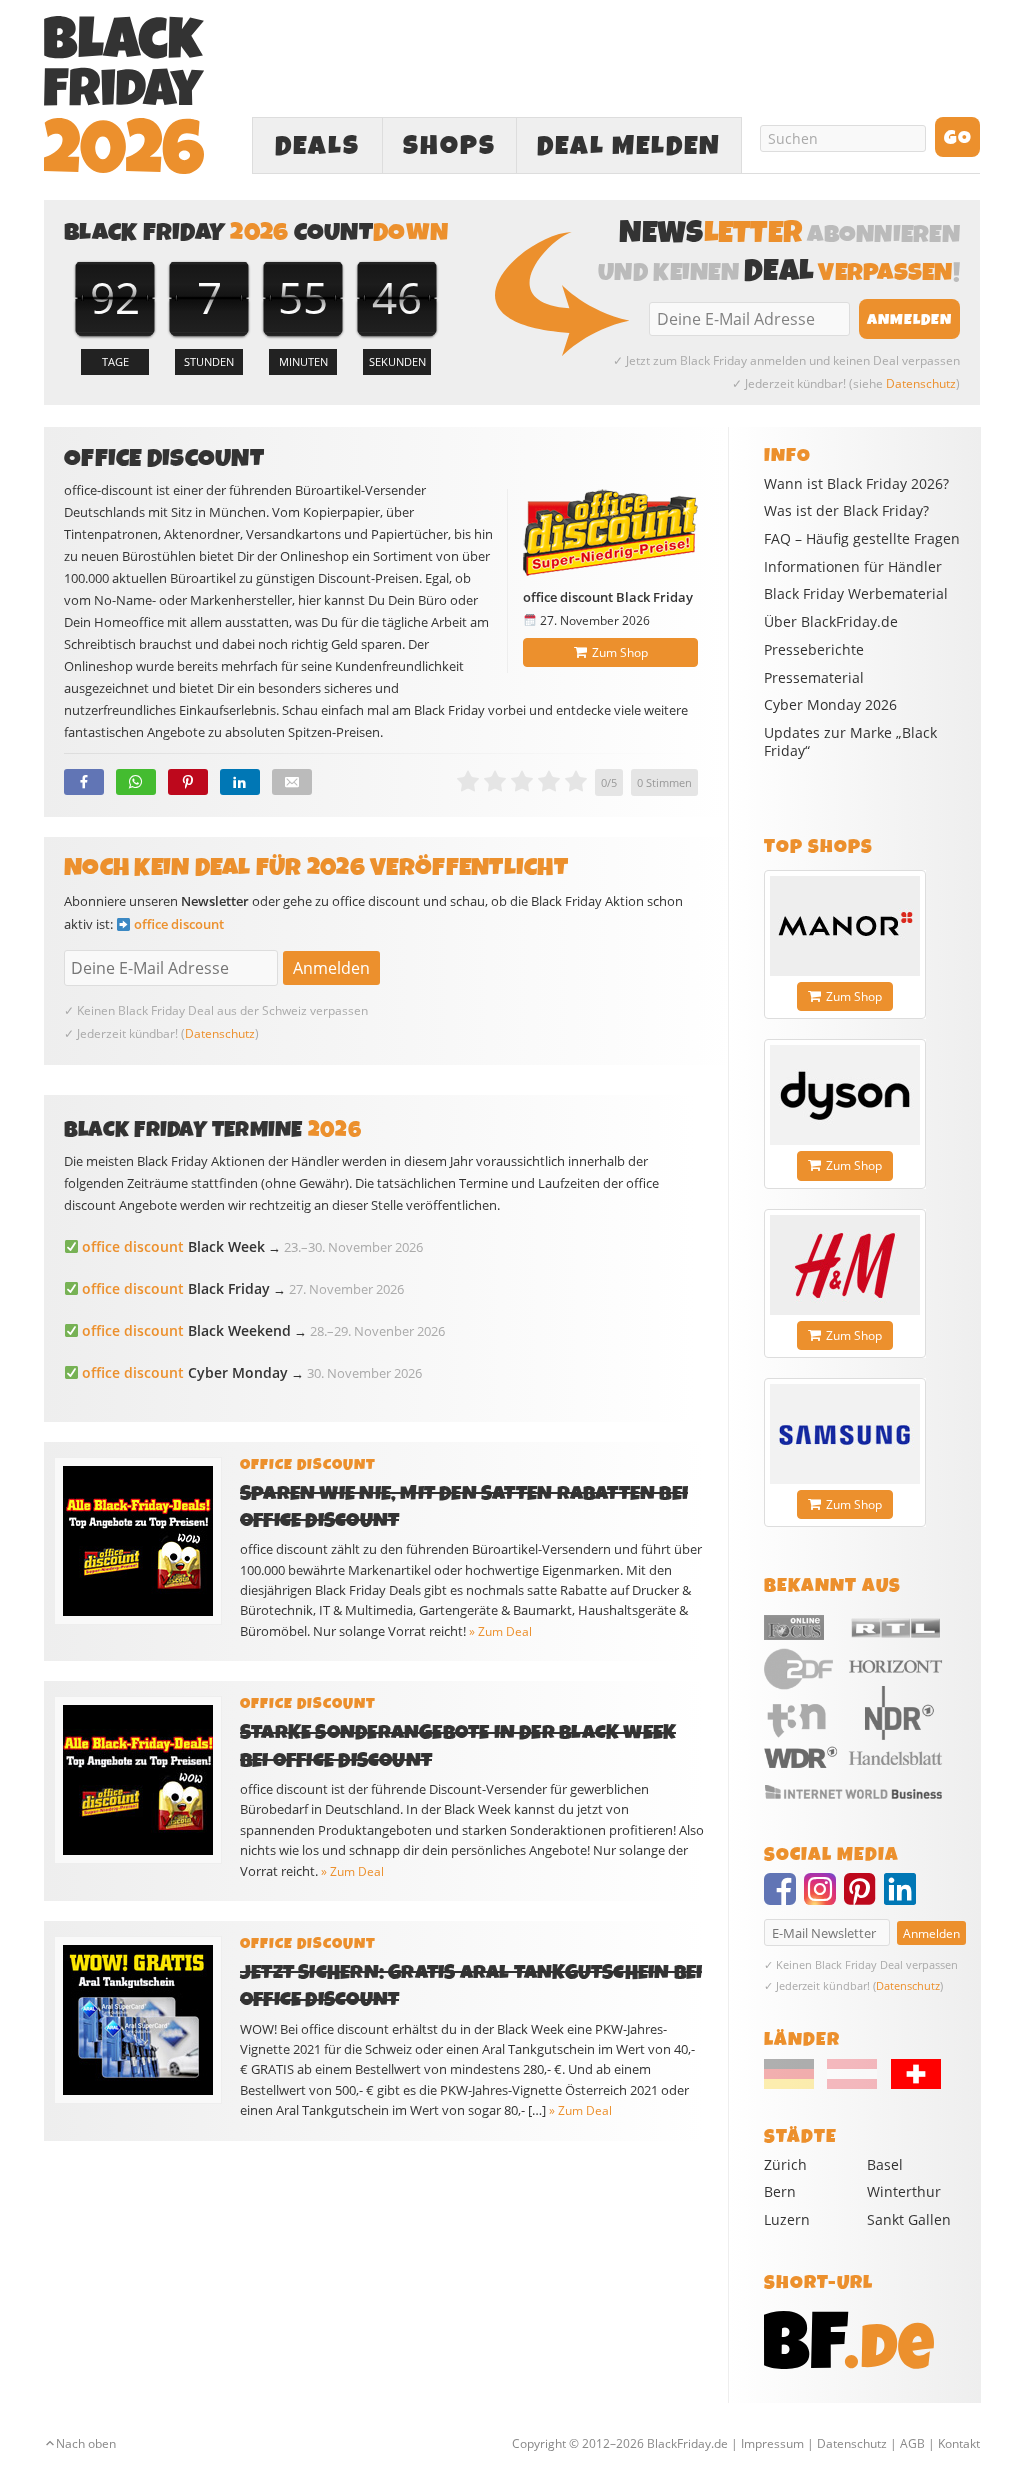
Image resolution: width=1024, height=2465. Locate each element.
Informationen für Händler (853, 567)
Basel (885, 2164)
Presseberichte (814, 650)
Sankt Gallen (909, 2219)
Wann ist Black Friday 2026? (856, 484)
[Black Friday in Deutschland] (794, 2084)
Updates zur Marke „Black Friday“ (850, 742)
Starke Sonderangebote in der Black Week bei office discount (458, 1746)
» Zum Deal (500, 1631)
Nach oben (86, 2443)
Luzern (787, 2219)
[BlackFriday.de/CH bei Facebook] (784, 1898)
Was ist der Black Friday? (846, 511)
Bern (780, 2191)
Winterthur (904, 2191)
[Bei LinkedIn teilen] (240, 782)
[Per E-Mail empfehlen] (292, 782)
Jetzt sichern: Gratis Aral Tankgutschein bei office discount (471, 1986)
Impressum (772, 2443)
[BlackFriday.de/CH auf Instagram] (824, 1898)
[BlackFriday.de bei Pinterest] (864, 1898)
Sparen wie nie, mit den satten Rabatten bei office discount (464, 1507)
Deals (317, 146)
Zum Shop (620, 652)
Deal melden (629, 146)
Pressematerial (814, 678)
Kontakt (959, 2443)
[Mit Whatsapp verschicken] (136, 782)
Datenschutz (921, 383)
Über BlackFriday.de (831, 622)
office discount (179, 924)
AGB (912, 2443)
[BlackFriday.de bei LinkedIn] (904, 1898)
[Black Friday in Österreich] (852, 2084)
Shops (449, 146)
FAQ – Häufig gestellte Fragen (862, 539)
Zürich (785, 2164)
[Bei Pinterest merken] (188, 782)
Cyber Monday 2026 (830, 705)
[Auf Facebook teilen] (84, 782)
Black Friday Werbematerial (856, 594)
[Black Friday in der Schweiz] (910, 2084)
